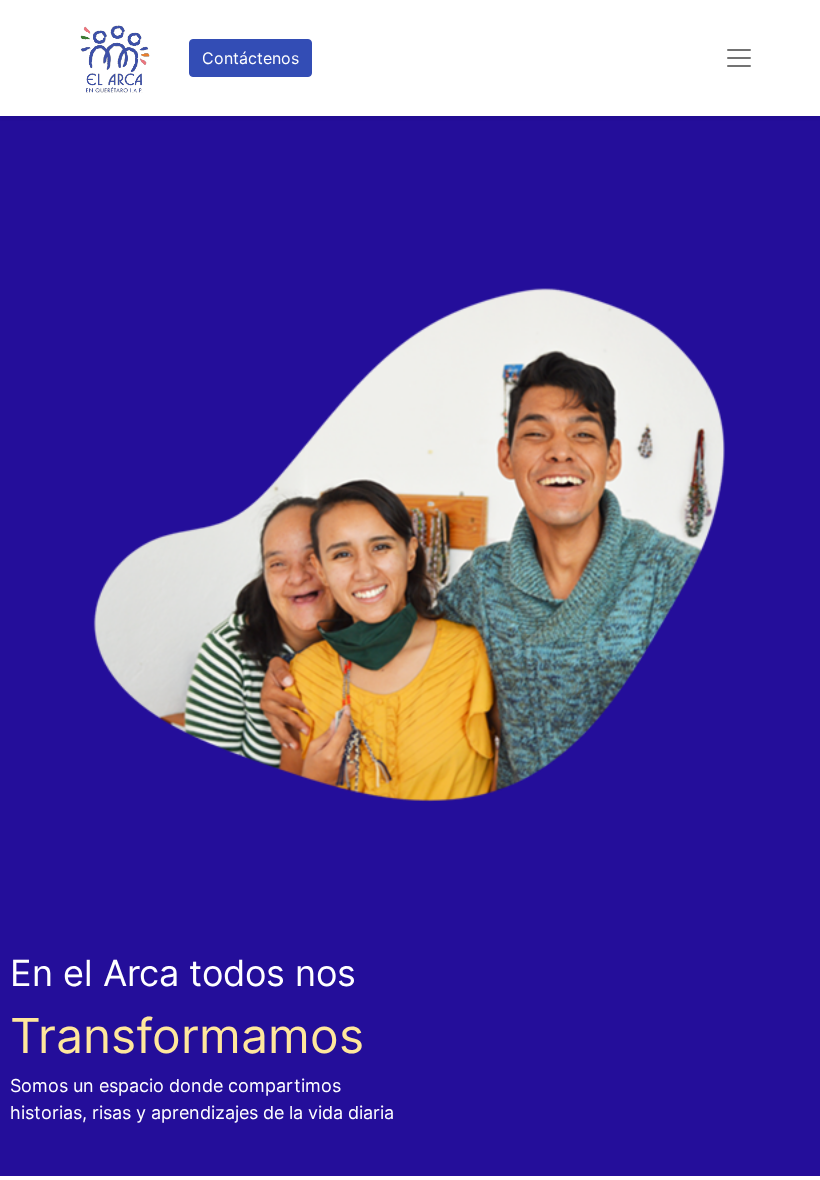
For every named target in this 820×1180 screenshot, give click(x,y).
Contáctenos (250, 58)
